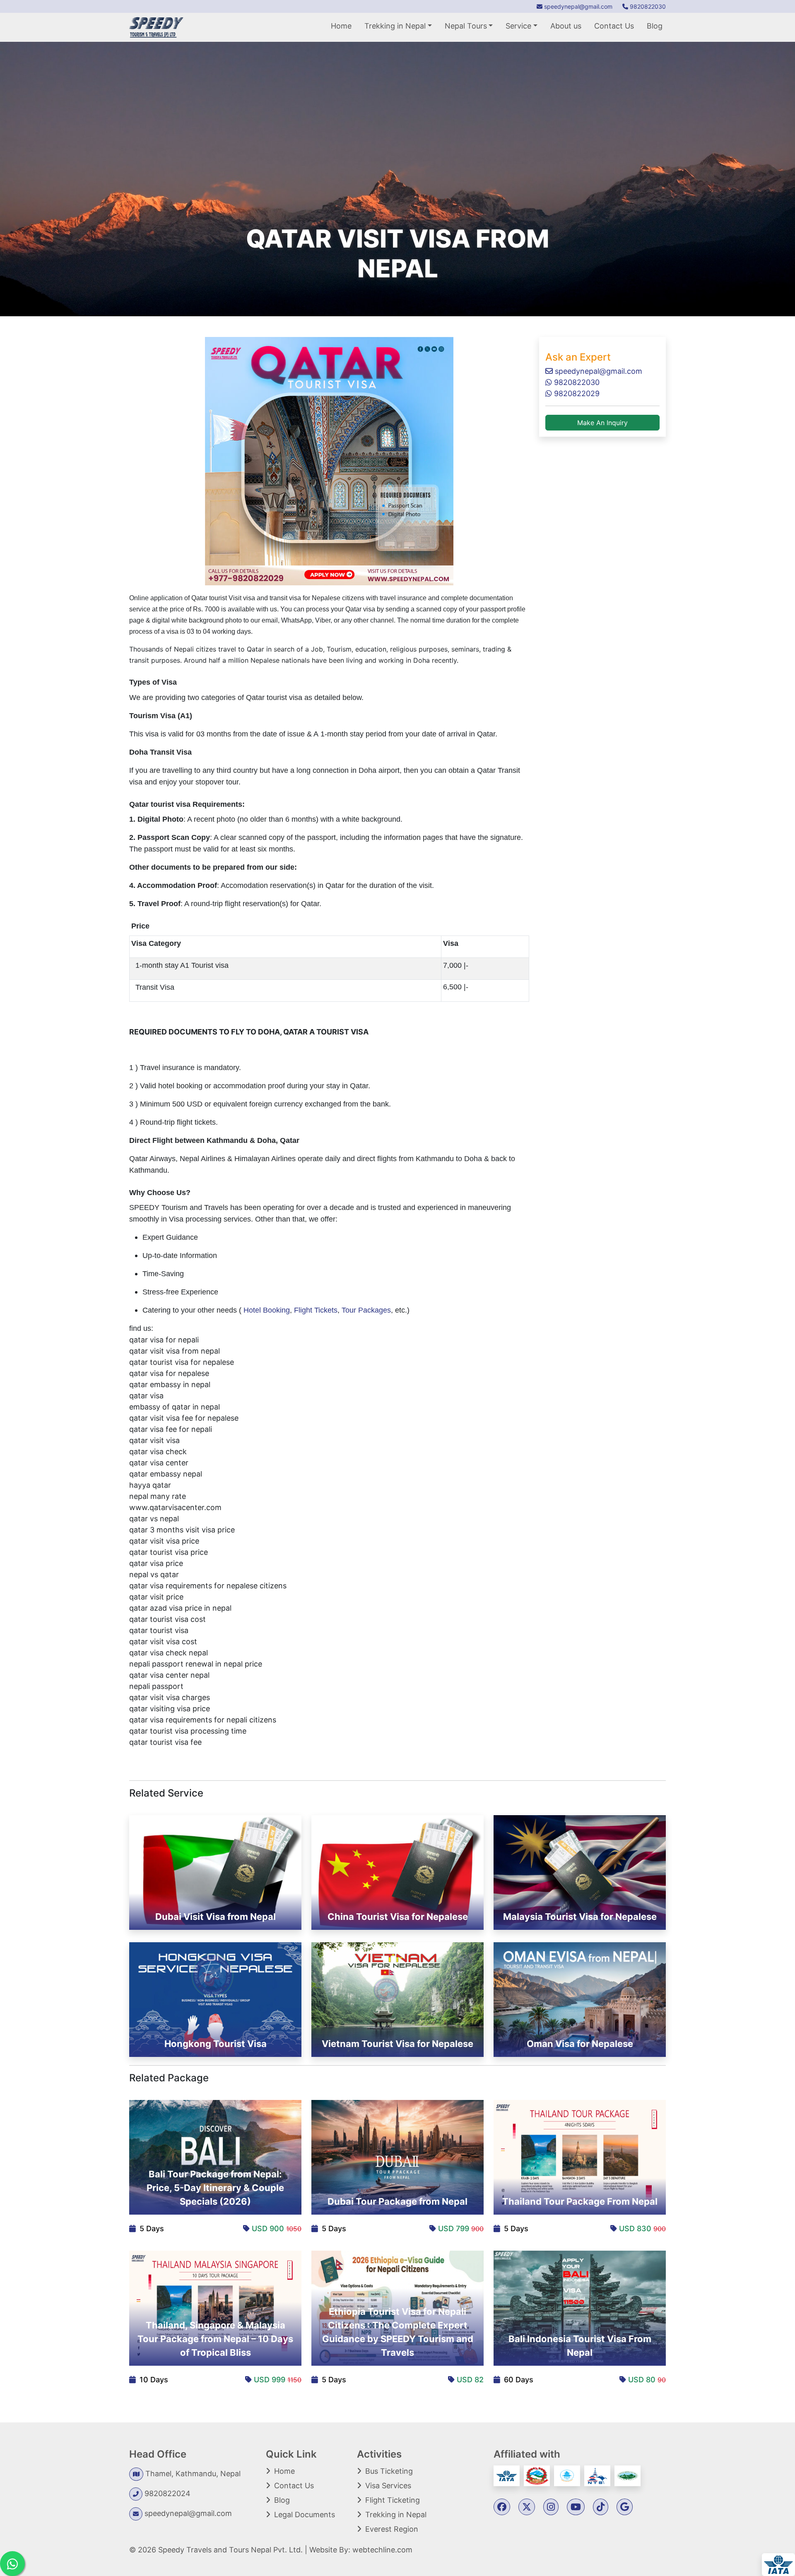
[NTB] (598, 2475)
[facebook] (502, 2507)
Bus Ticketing (389, 2471)
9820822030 (647, 6)
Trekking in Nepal (395, 26)
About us (566, 26)
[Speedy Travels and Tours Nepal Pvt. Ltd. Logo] (156, 27)
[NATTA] (568, 2475)
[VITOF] (628, 2475)
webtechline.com (382, 2550)
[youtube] (576, 2507)
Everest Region (392, 2529)
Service (518, 26)
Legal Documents (305, 2515)
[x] (527, 2507)
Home (341, 26)
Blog (655, 26)
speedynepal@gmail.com (577, 6)
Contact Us (614, 26)
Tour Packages (366, 1310)
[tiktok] (601, 2507)
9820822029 (576, 393)
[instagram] (551, 2507)
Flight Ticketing (393, 2500)
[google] (625, 2507)
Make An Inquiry (602, 423)
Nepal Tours (466, 26)
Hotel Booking (267, 1310)
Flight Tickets (316, 1310)
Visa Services (388, 2486)
